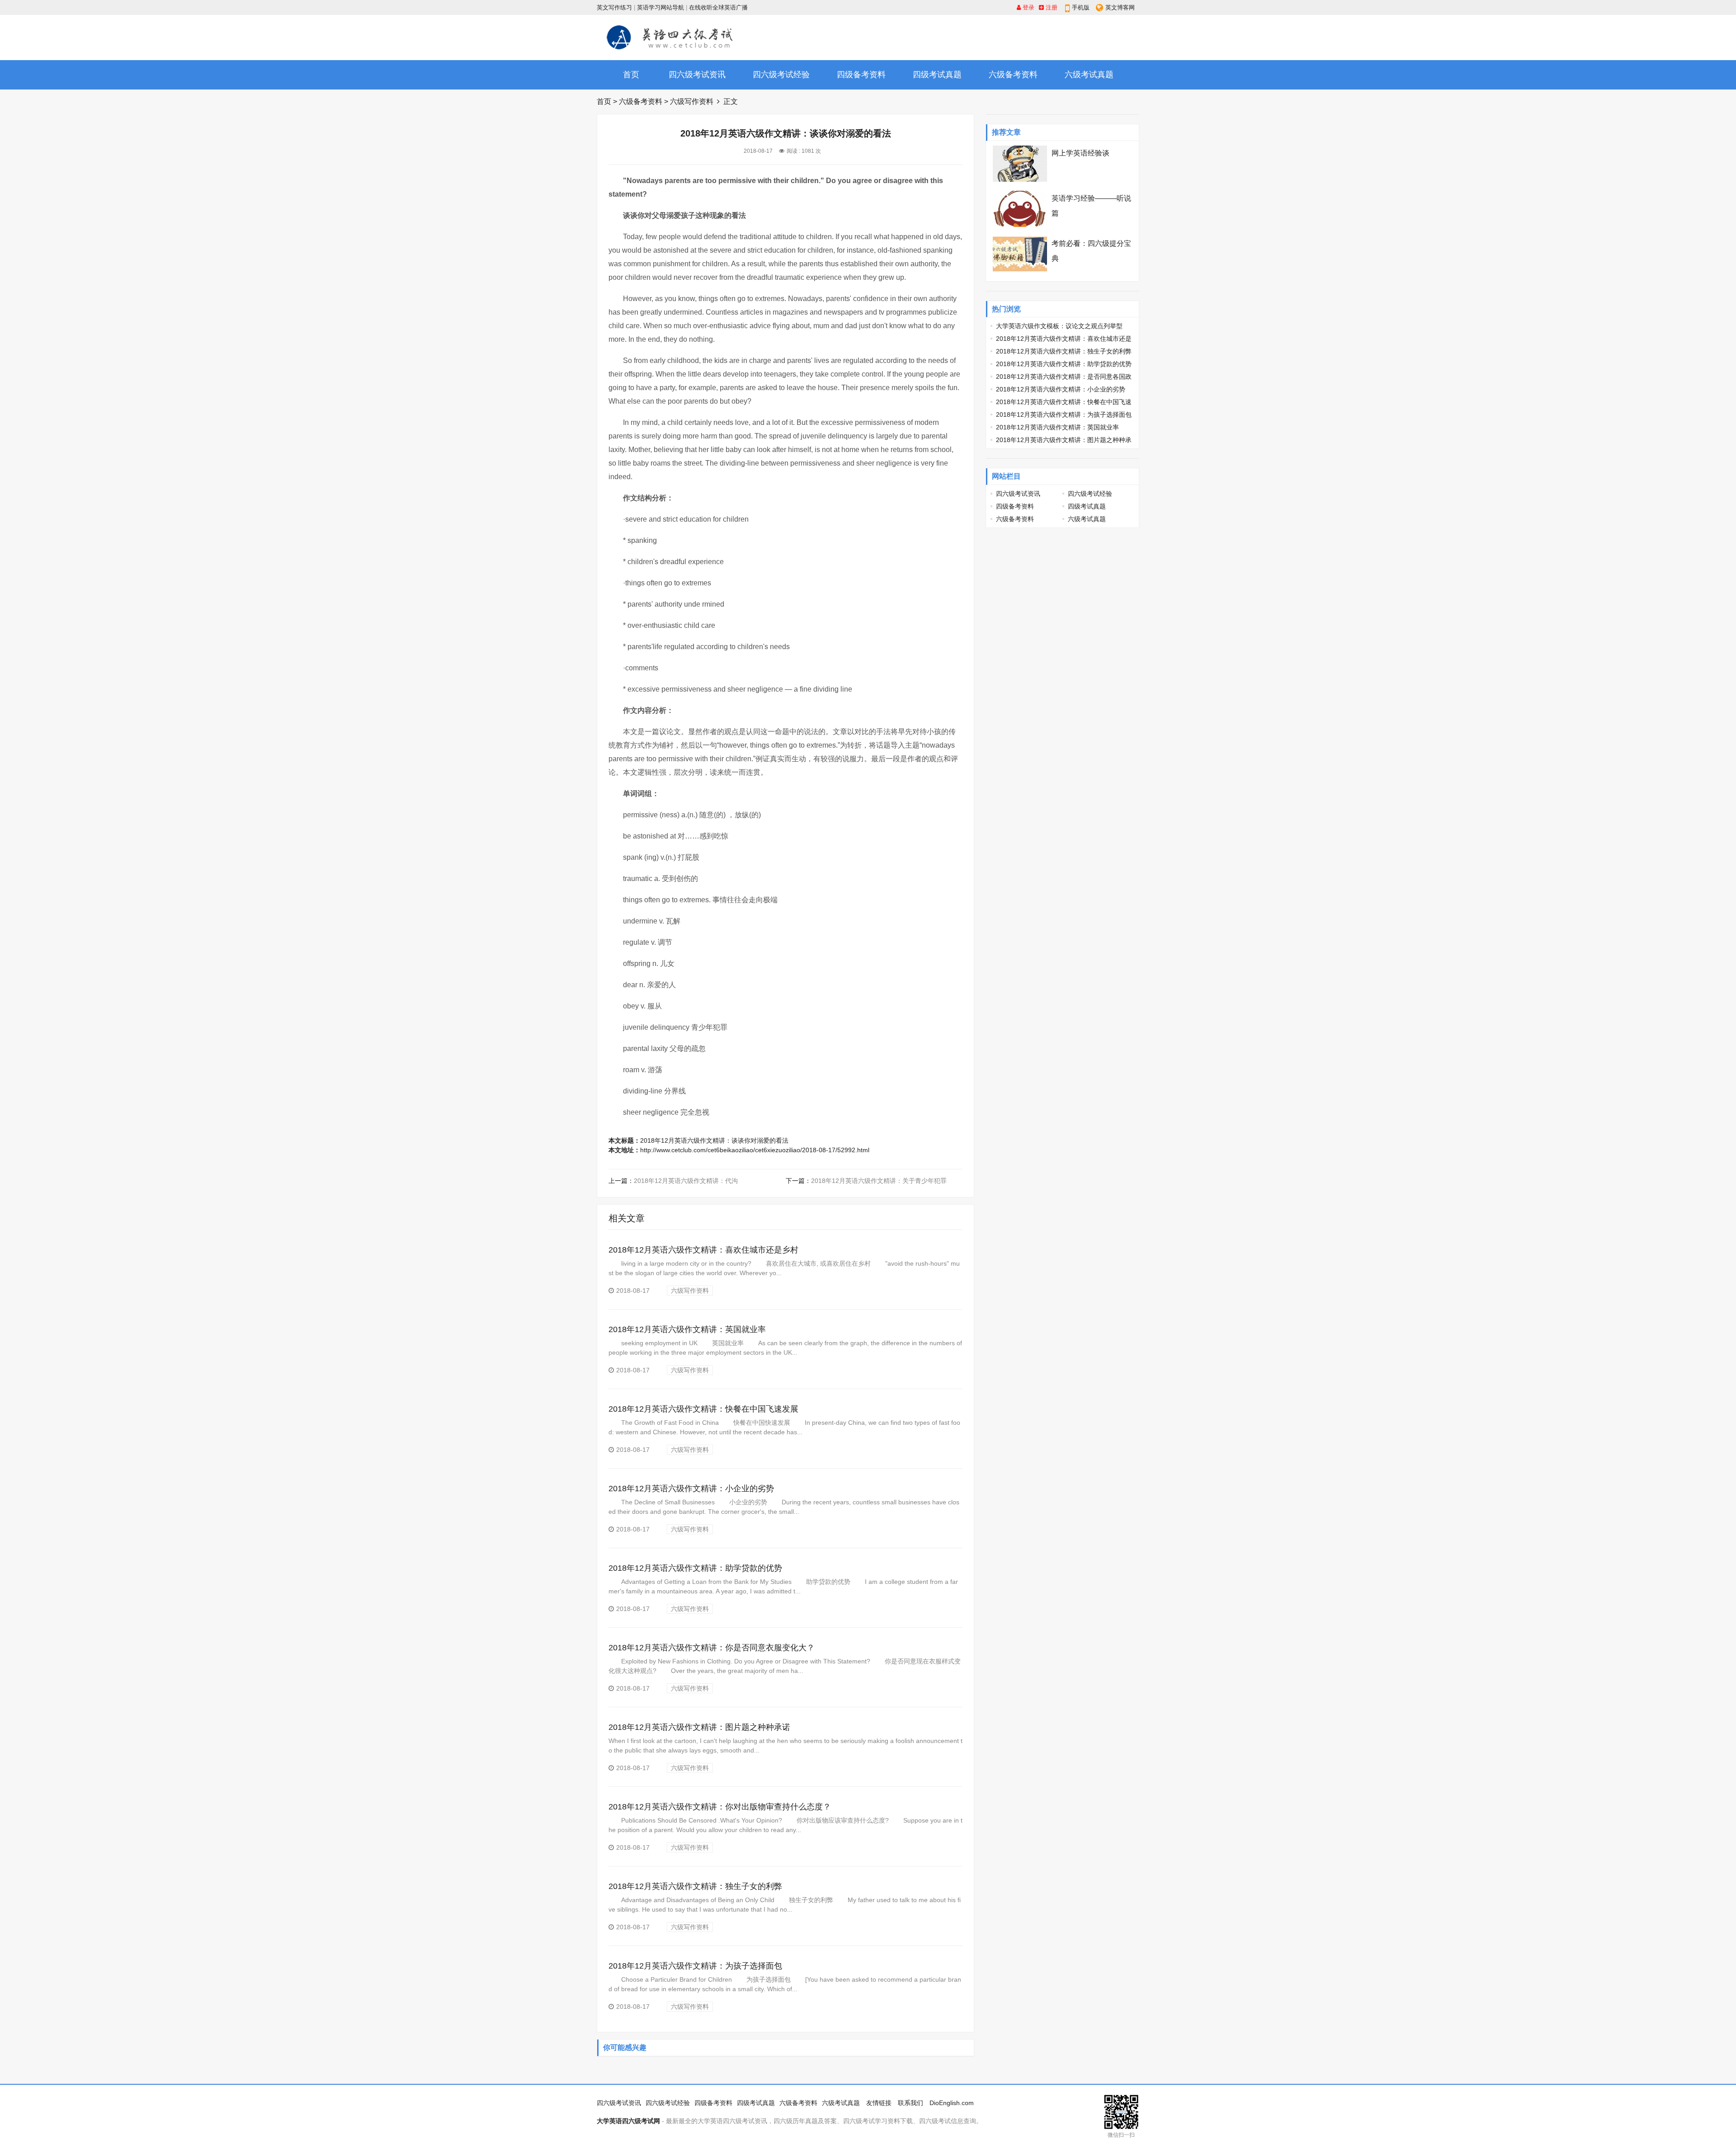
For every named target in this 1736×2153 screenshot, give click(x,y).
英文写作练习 (614, 7)
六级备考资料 (1013, 75)
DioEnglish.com (952, 2103)
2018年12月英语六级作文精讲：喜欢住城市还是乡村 (703, 1250)
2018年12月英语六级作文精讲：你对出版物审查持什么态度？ (720, 1807)
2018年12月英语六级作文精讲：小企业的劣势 (691, 1489)
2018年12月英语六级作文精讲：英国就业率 (687, 1329)
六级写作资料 (692, 101)
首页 (631, 75)
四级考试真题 (937, 75)
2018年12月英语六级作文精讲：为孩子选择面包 (695, 1966)
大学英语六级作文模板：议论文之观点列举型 (1059, 326)
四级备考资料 (861, 75)
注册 (1051, 7)
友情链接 (879, 2103)
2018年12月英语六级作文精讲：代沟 (686, 1181)
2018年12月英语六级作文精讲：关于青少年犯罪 (879, 1181)
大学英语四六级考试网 (628, 2121)
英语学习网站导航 (660, 7)
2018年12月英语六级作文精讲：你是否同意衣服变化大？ (712, 1648)
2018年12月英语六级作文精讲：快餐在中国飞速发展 (703, 1409)
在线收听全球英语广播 (718, 7)
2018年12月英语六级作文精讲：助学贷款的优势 (695, 1568)
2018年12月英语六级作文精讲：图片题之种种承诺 (699, 1727)
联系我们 (910, 2103)
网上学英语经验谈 (1080, 153)
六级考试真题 (1089, 75)
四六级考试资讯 (697, 75)
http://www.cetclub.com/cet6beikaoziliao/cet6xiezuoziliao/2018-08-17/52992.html (755, 1150)
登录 (1028, 7)
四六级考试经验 (781, 75)
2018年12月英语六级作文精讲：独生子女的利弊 (695, 1886)
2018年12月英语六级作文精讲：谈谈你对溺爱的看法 (714, 1140)
